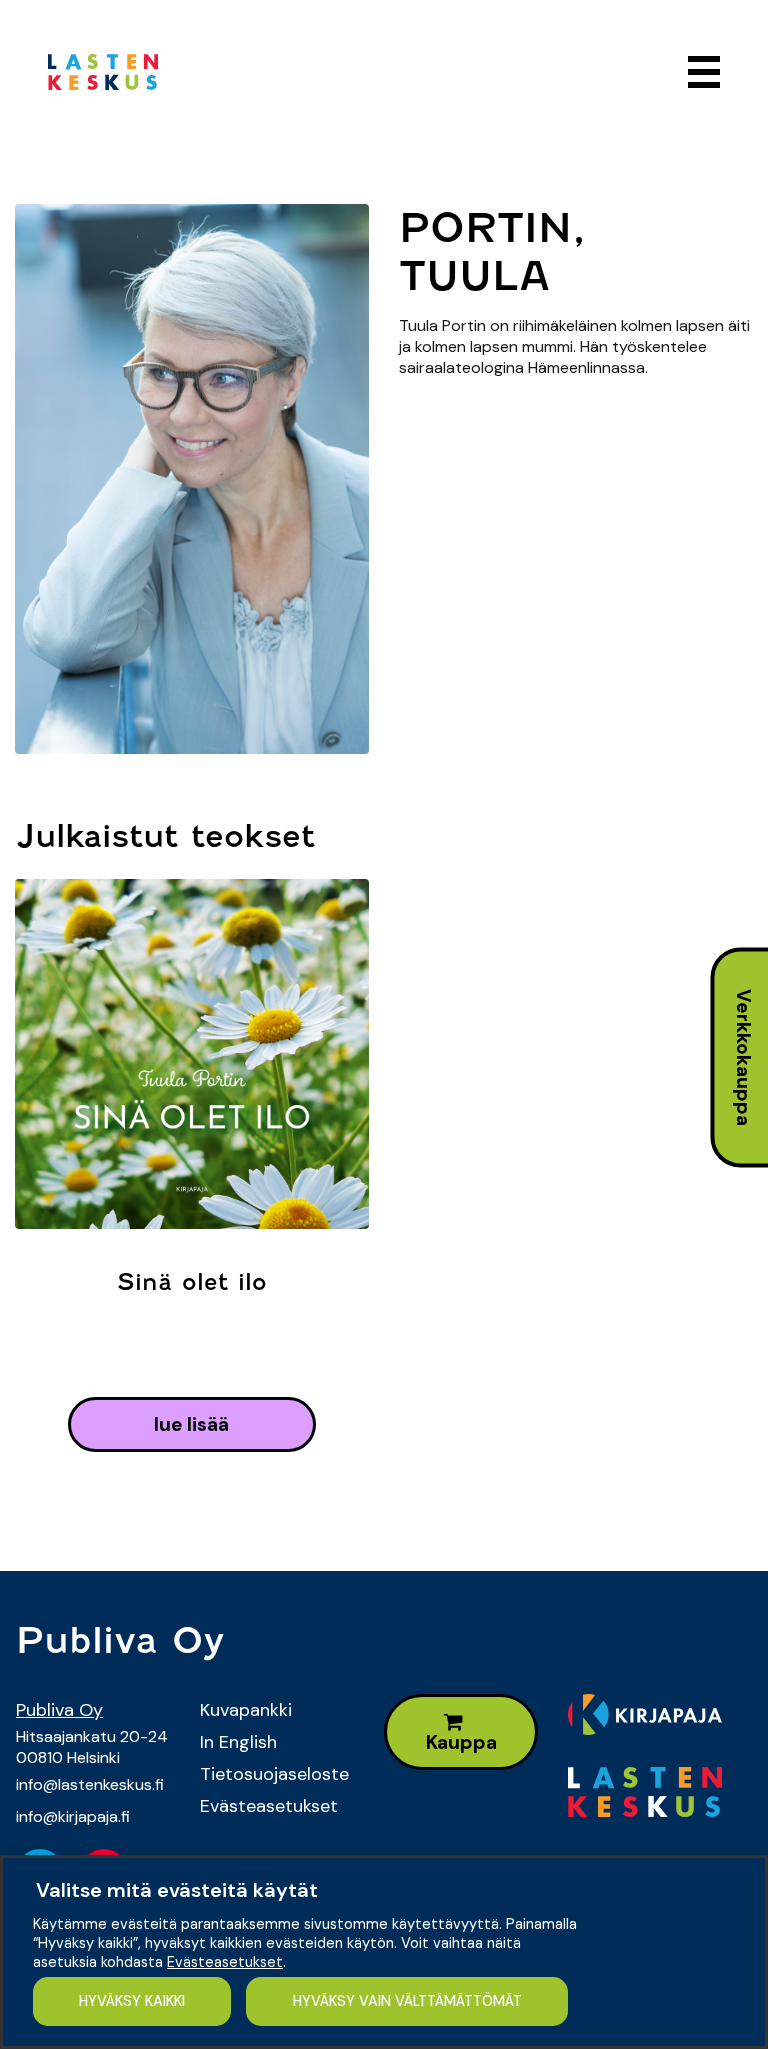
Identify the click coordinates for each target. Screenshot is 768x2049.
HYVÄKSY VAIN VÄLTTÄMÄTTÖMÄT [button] (407, 2001)
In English (238, 1742)
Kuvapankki (246, 1710)
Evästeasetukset (269, 1806)
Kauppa (461, 1742)
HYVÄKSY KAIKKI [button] (132, 2001)
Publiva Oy (59, 1710)
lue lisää (191, 1424)
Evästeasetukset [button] (225, 1962)
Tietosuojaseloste (274, 1774)
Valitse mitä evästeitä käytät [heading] (177, 1890)
